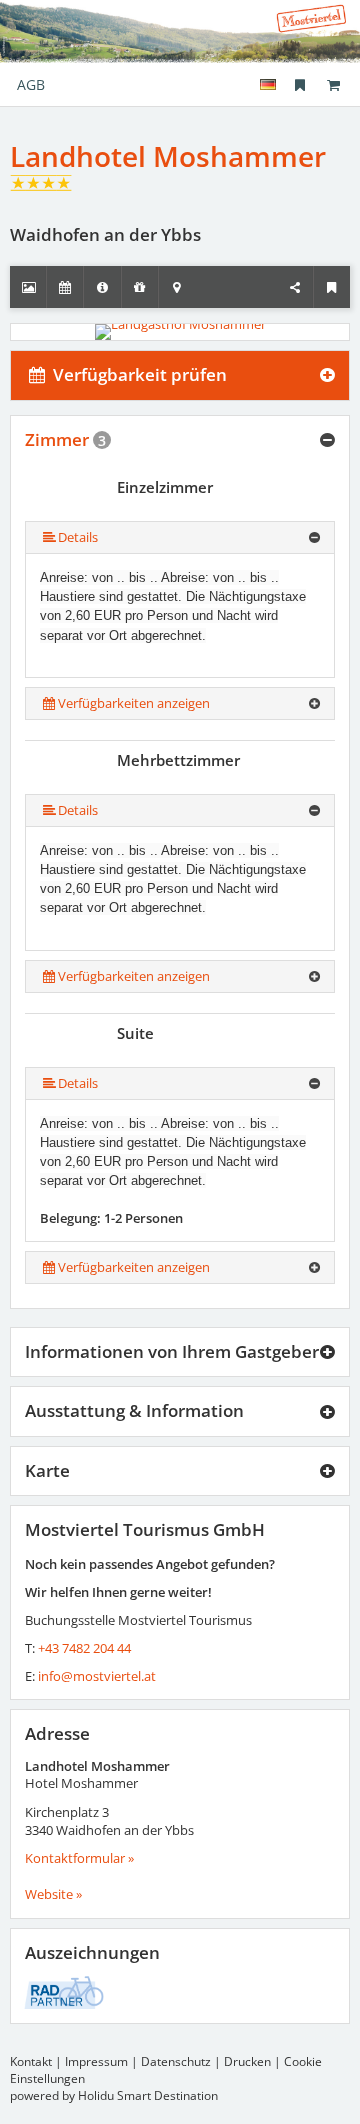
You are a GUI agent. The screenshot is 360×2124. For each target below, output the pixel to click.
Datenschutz (176, 2061)
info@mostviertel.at (97, 1676)
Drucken (247, 2061)
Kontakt (31, 2061)
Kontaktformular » (79, 1858)
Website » (53, 1894)
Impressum (96, 2061)
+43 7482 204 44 (84, 1648)
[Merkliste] (300, 84)
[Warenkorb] (333, 84)
